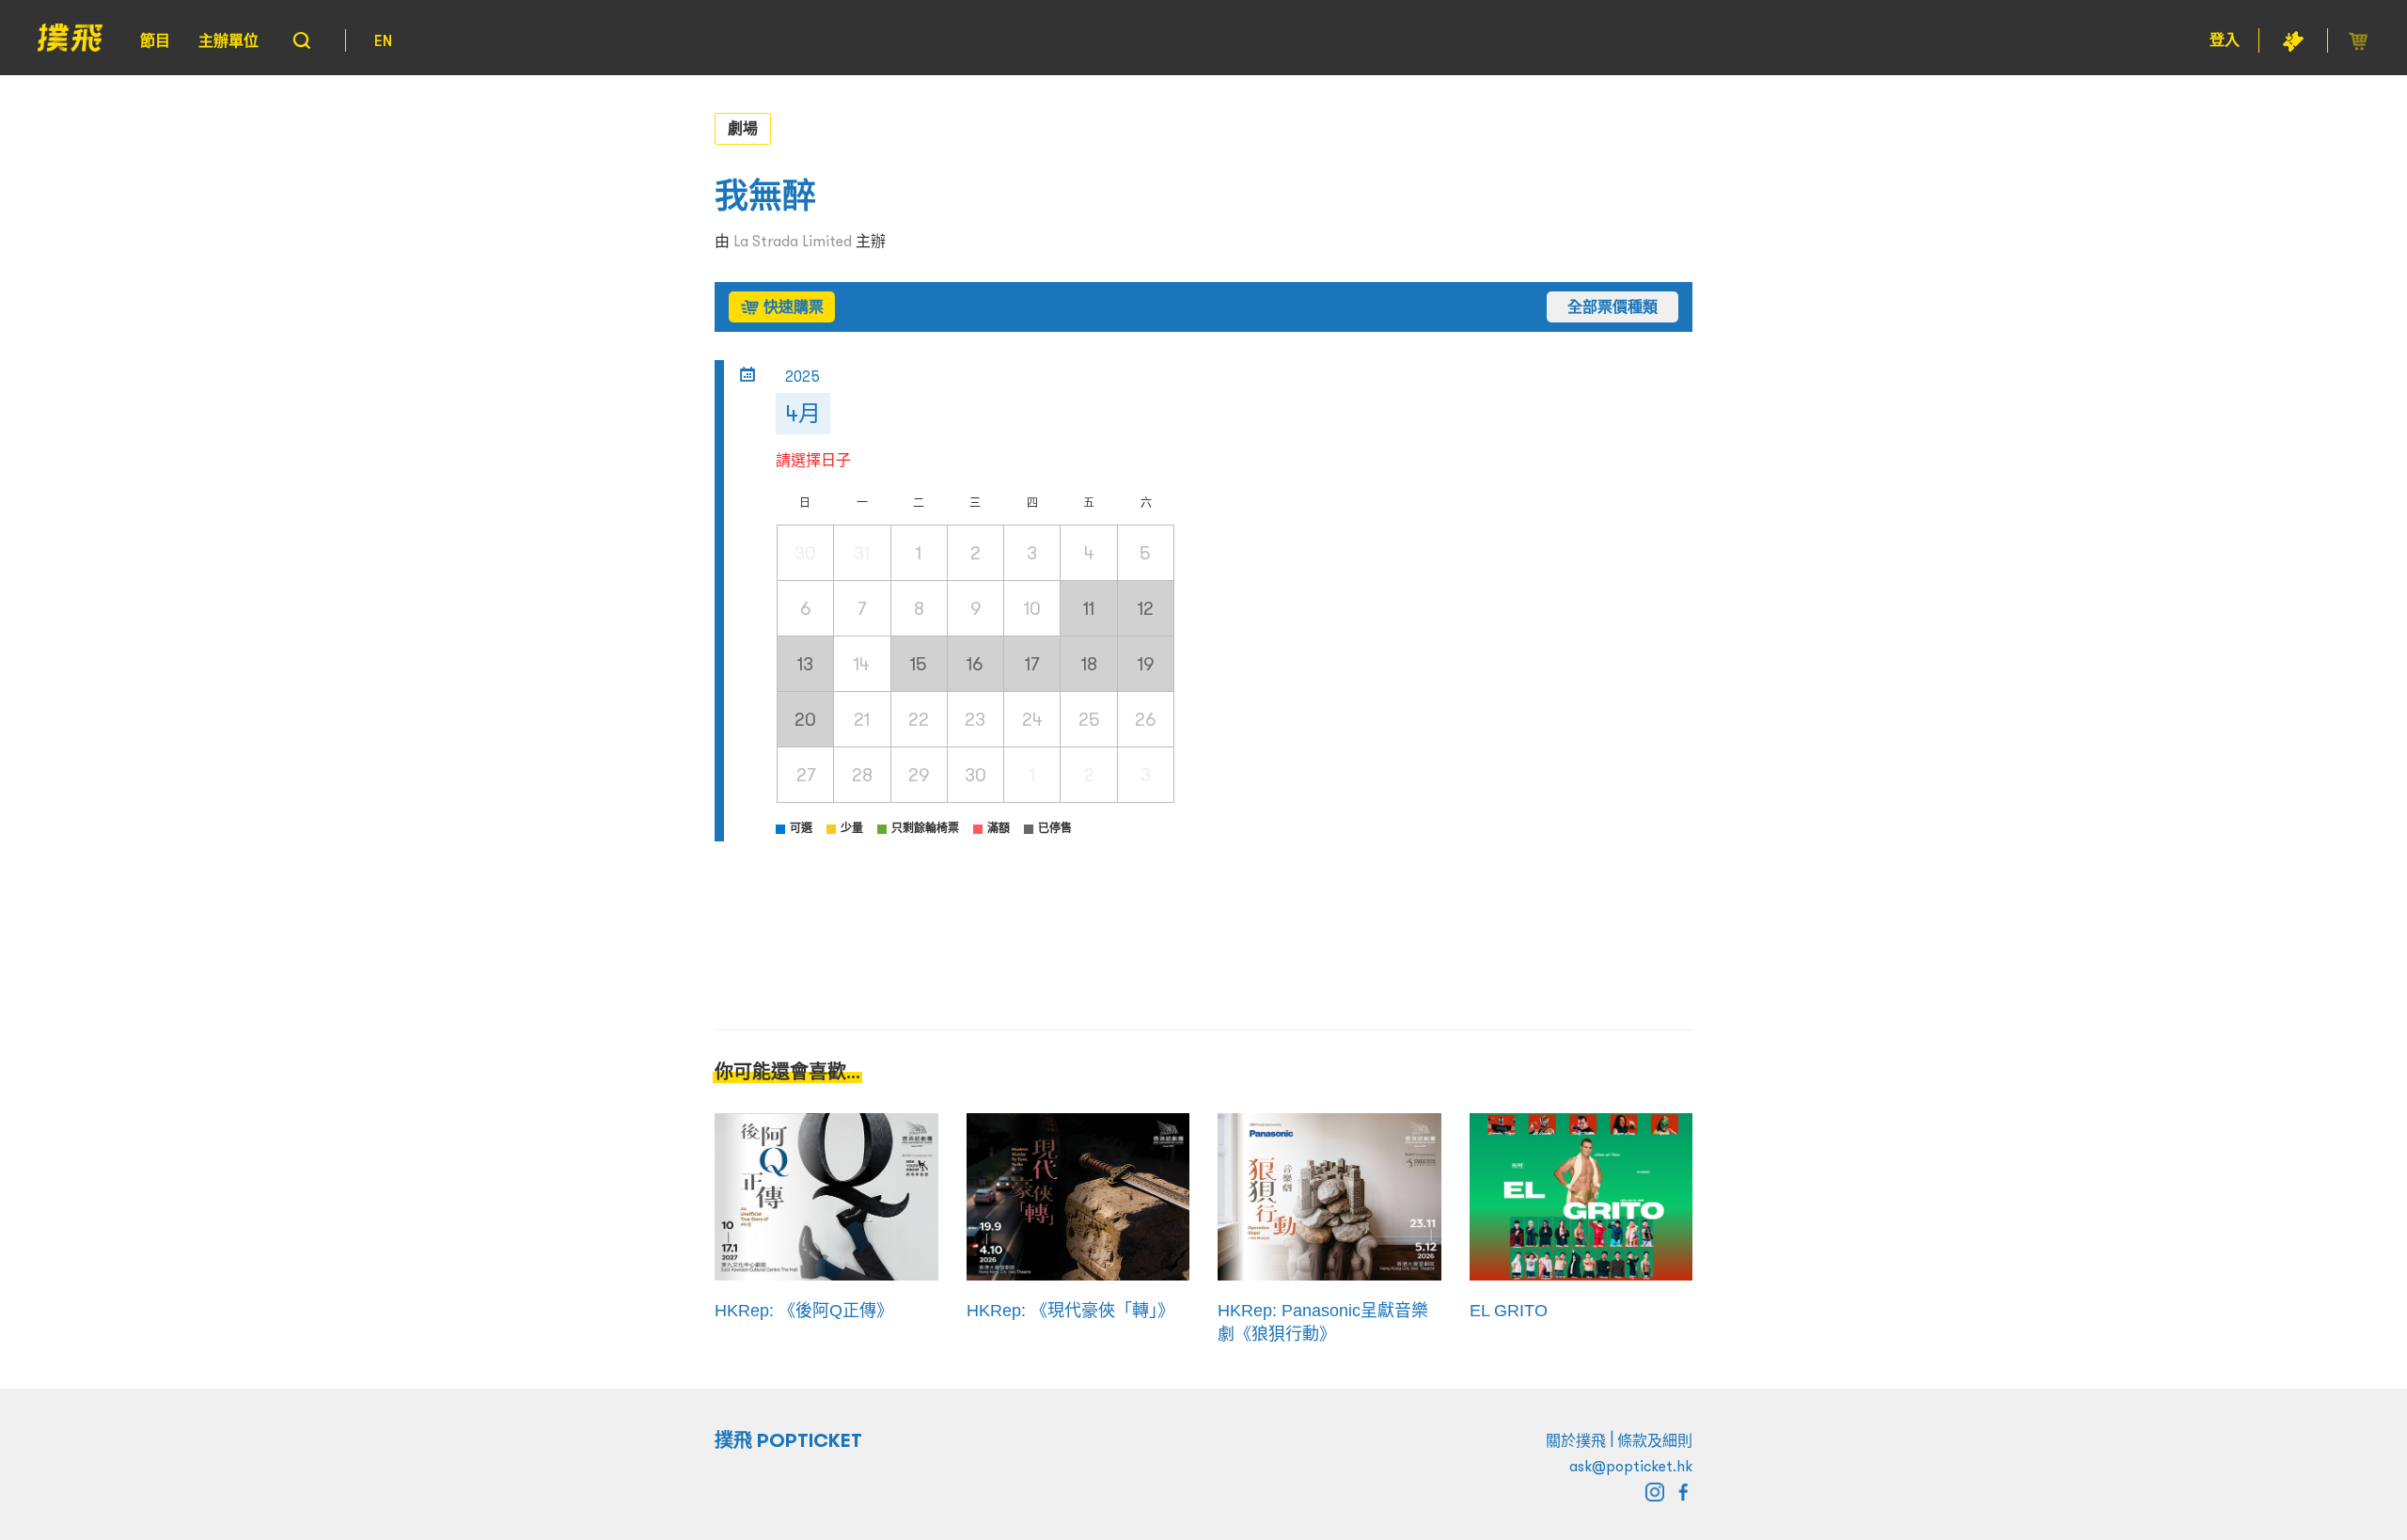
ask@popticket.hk (1631, 1466)
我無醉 (765, 196)
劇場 (743, 128)
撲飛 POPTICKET (788, 1440)
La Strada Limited (793, 241)
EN (383, 40)
